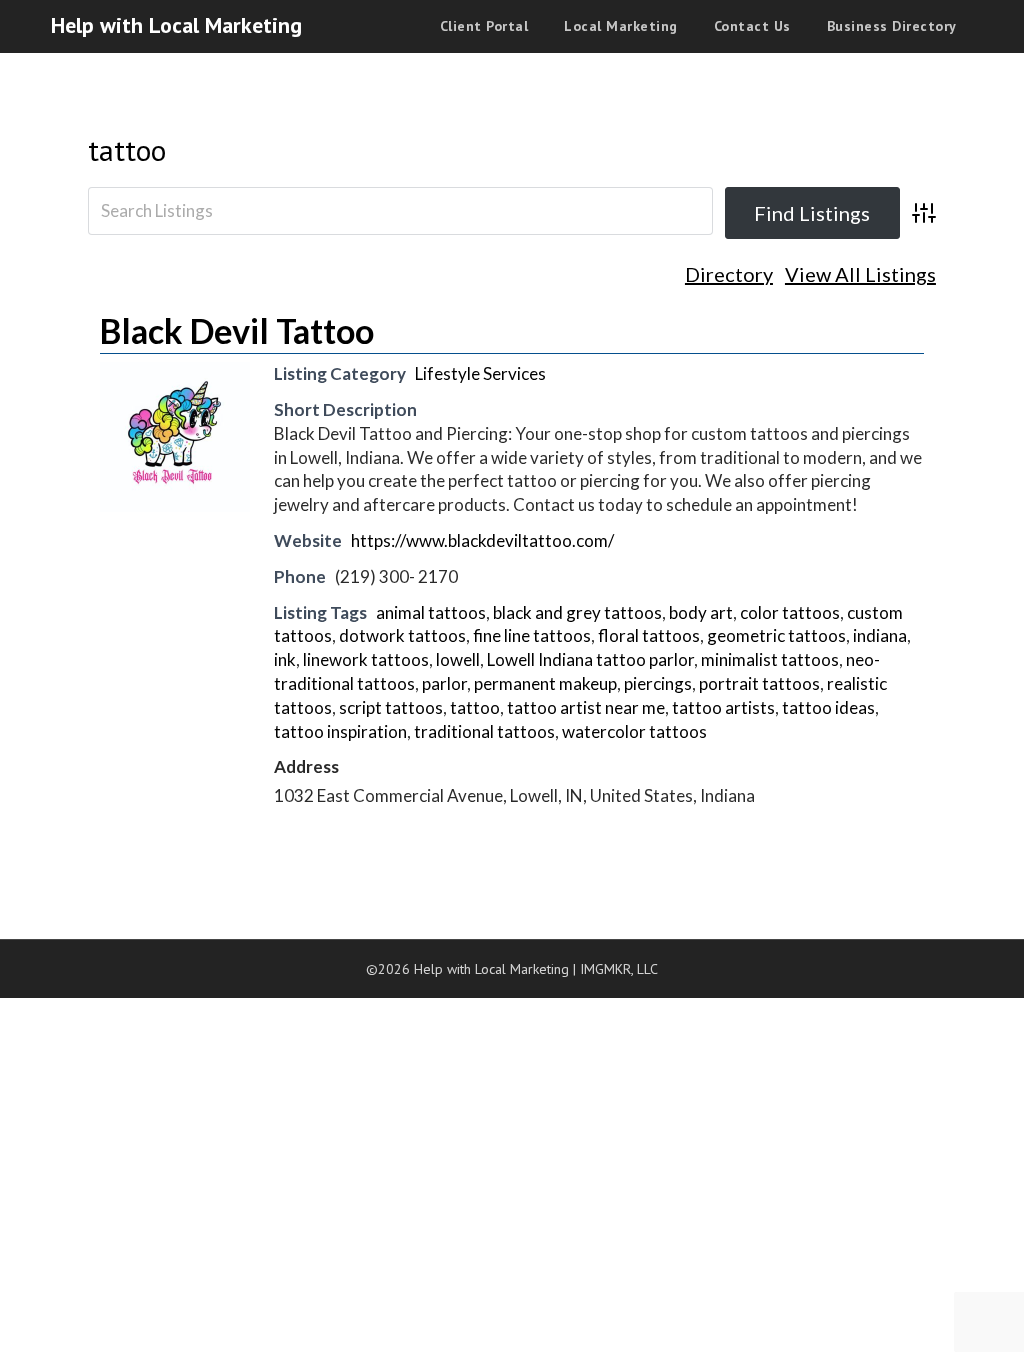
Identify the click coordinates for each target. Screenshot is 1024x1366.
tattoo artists (723, 707)
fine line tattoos (532, 635)
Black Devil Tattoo (237, 330)
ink (285, 659)
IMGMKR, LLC (619, 969)
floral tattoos (649, 635)
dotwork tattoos (402, 635)
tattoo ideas (828, 707)
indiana (880, 635)
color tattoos (790, 612)
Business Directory (892, 26)
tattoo (127, 149)
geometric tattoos (776, 635)
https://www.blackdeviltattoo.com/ (482, 540)
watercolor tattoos (634, 731)
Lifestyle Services (480, 373)
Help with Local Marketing (176, 25)
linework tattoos (366, 659)
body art (701, 612)
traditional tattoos (484, 731)
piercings (658, 683)
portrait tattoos (759, 683)
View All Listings (860, 274)
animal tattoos (431, 612)
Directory (729, 274)
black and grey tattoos (577, 612)
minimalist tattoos (770, 659)
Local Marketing (621, 26)
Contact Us (752, 26)
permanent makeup (545, 683)
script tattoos (391, 707)
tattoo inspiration (340, 731)
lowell (458, 659)
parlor (444, 683)
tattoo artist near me (586, 707)
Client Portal (484, 26)
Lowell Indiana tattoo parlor (590, 659)
